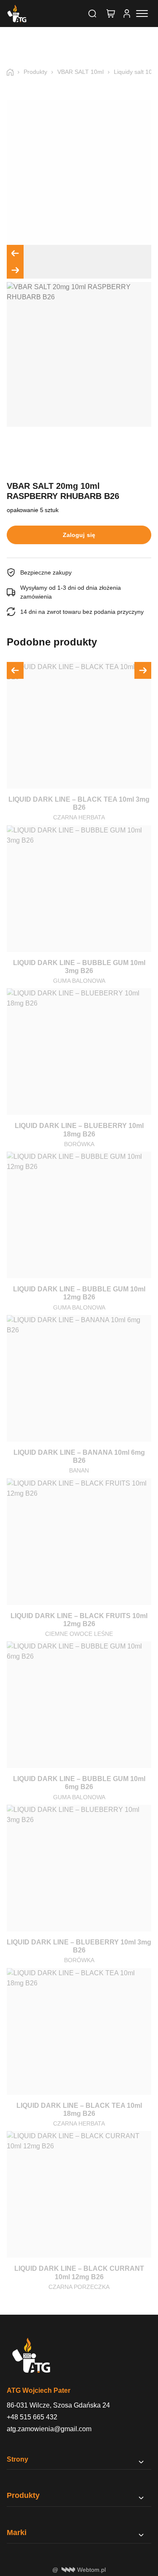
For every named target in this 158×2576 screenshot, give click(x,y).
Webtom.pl (91, 2570)
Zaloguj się (79, 535)
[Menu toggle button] (142, 14)
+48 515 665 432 (32, 2417)
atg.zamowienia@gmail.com (49, 2429)
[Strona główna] (13, 72)
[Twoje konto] (127, 14)
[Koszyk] (111, 14)
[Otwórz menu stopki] (141, 2462)
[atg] (17, 14)
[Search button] (92, 14)
